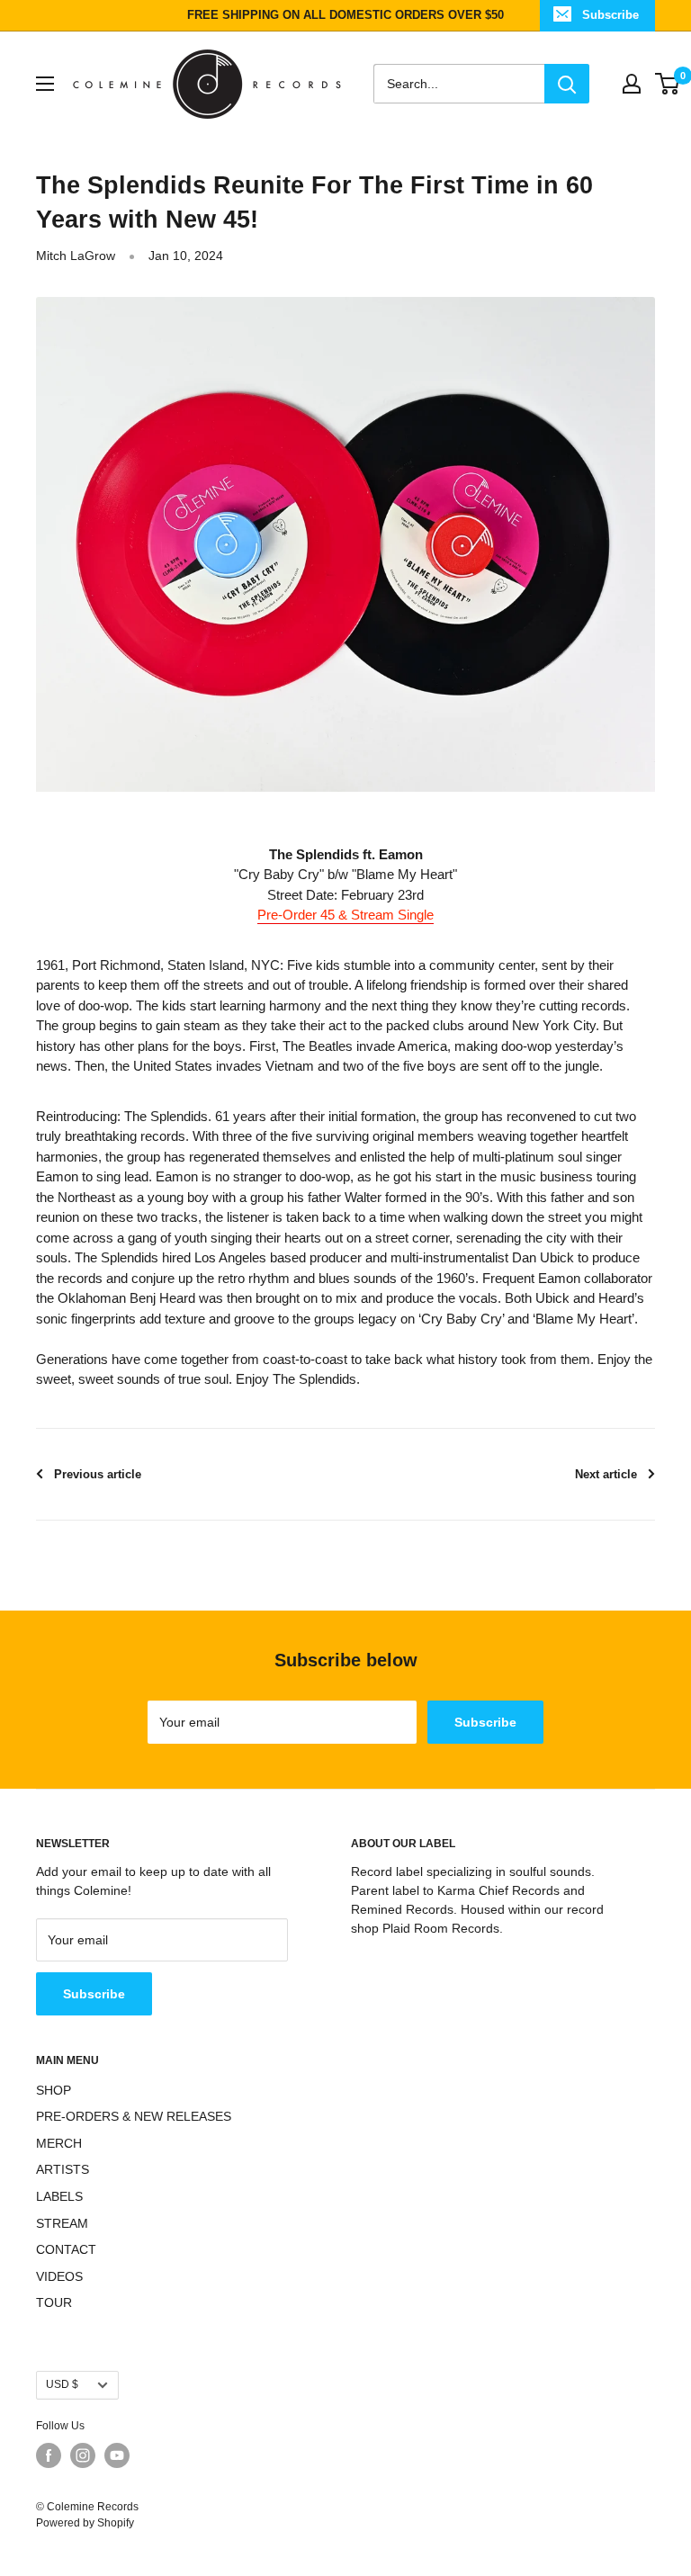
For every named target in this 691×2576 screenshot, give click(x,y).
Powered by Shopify (85, 2523)
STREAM (62, 2223)
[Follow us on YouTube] (117, 2455)
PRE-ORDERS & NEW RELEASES (134, 2116)
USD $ (62, 2384)
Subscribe (610, 15)
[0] (668, 84)
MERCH (59, 2143)
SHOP (54, 2090)
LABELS (59, 2196)
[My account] (632, 84)
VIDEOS (59, 2276)
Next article (606, 1474)
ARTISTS (63, 2169)
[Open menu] (45, 84)
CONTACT (66, 2249)
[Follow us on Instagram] (83, 2455)
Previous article (98, 1474)
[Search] (567, 84)
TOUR (54, 2302)
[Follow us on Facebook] (49, 2455)
